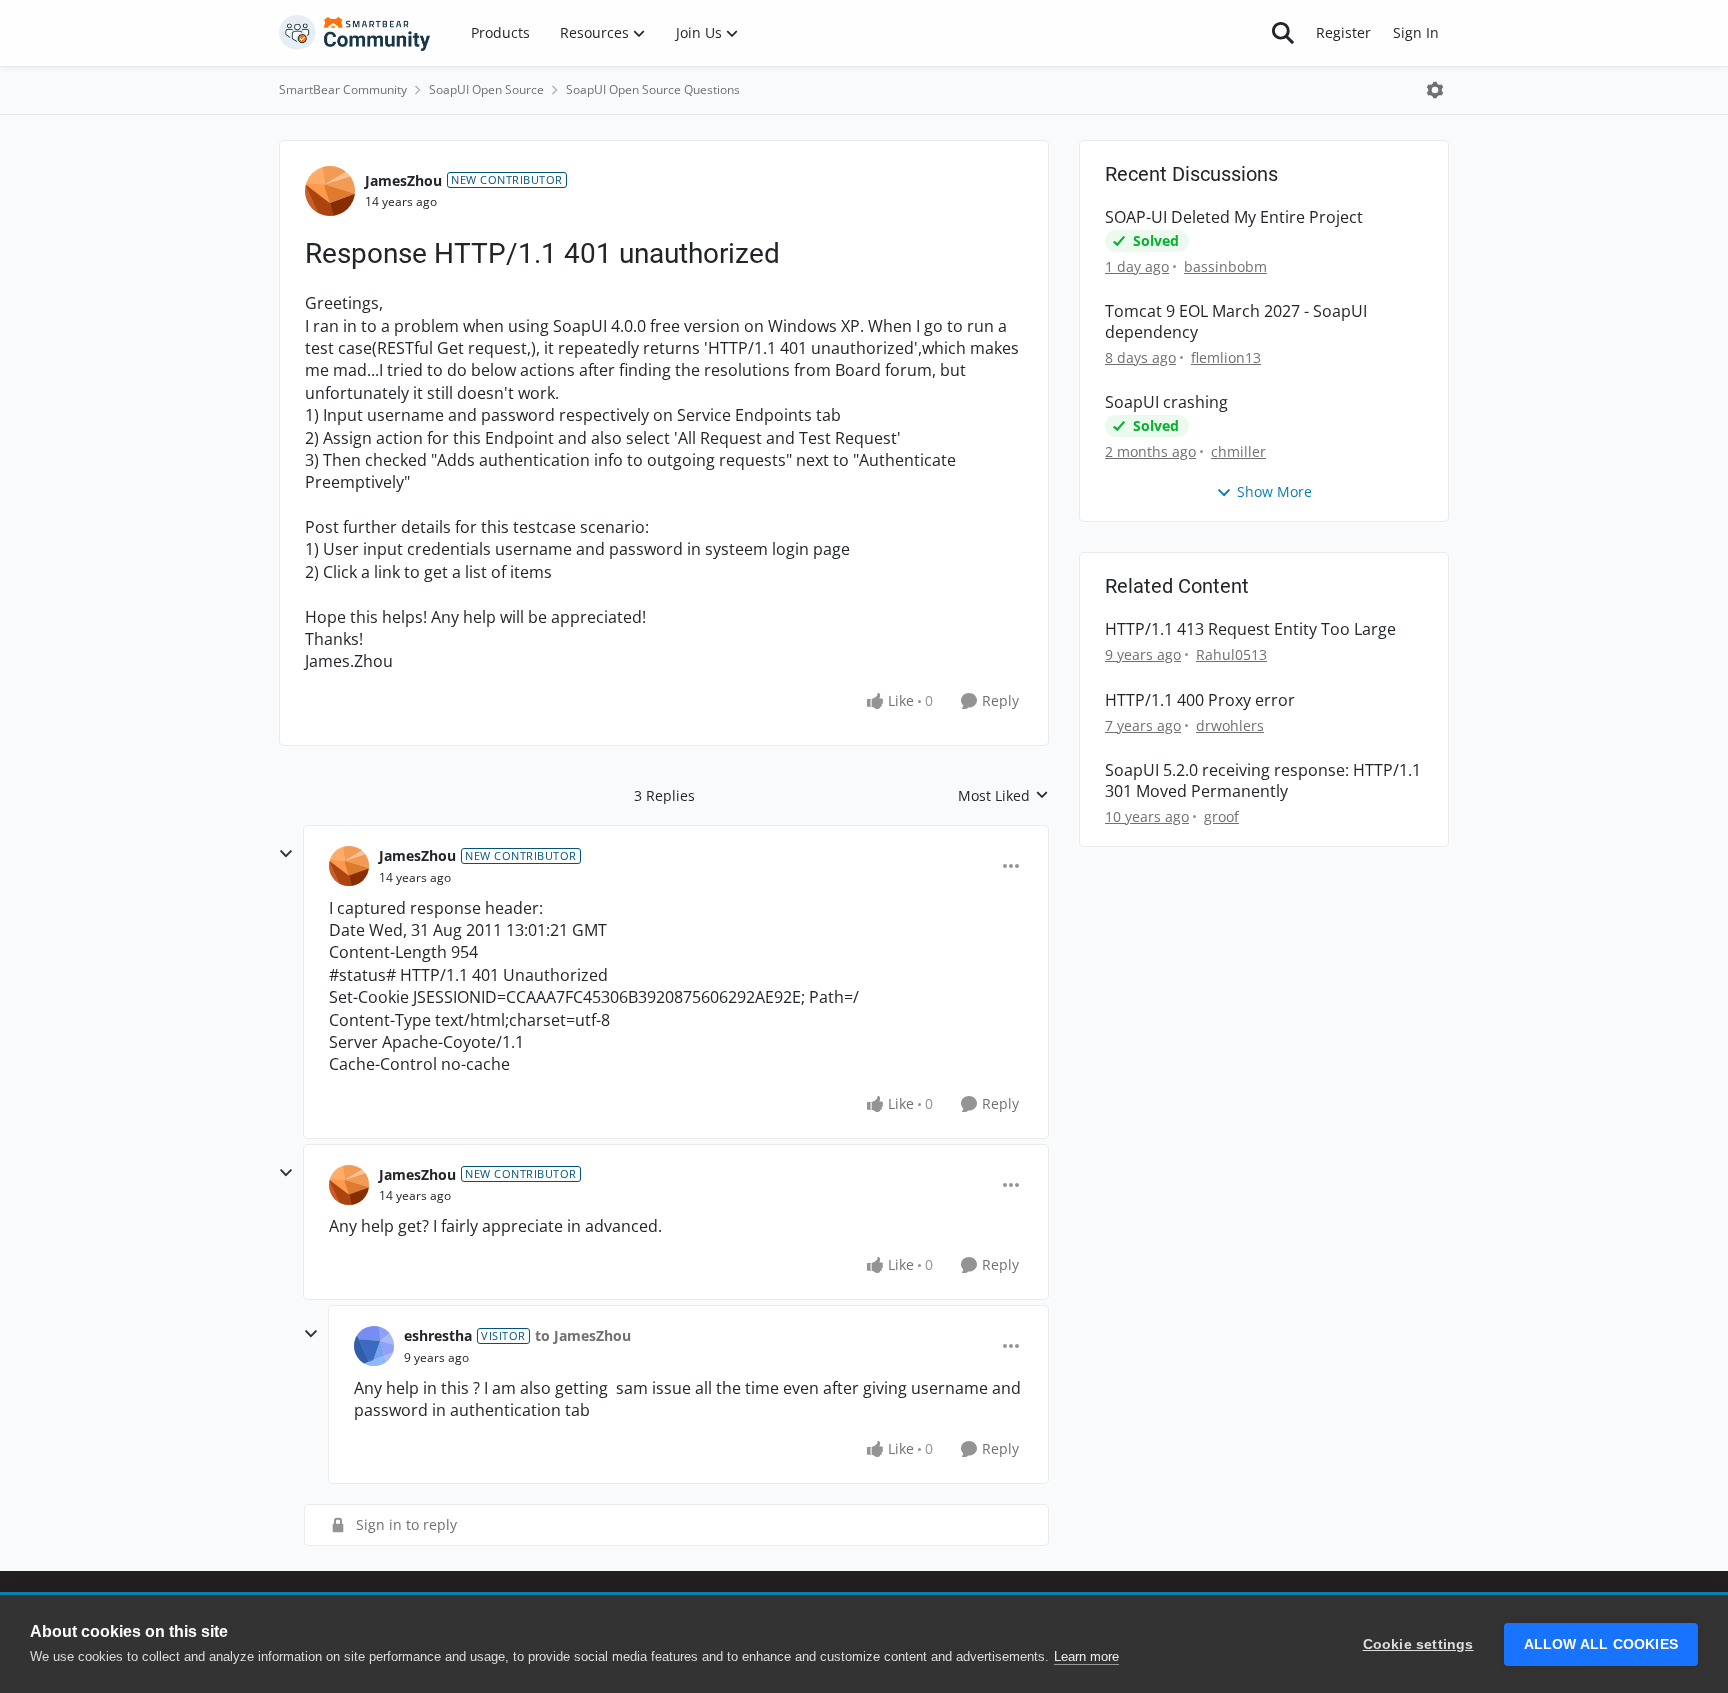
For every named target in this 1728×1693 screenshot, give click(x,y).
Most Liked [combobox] (1003, 796)
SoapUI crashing (1166, 402)
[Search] (1283, 33)
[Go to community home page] (355, 33)
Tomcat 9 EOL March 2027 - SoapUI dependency (1236, 322)
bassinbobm (1225, 266)
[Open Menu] (1435, 90)
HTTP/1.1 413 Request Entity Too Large (1250, 629)
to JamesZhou (583, 1335)
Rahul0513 (1231, 654)
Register (1343, 32)
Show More (1274, 491)
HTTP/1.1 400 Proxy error (1200, 700)
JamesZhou (403, 180)
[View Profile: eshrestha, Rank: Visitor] (374, 1346)
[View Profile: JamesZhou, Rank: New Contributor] (330, 191)
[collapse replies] (286, 854)
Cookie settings (1418, 1644)
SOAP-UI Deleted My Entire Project (1234, 217)
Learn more (1086, 1656)
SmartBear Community (343, 89)
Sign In (1416, 32)
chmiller (1238, 451)
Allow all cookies (1601, 1644)
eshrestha (438, 1335)
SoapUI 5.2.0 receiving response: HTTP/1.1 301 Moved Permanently (1263, 781)
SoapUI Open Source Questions (653, 89)
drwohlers (1230, 725)
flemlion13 (1226, 357)
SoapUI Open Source (486, 89)
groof (1221, 816)
